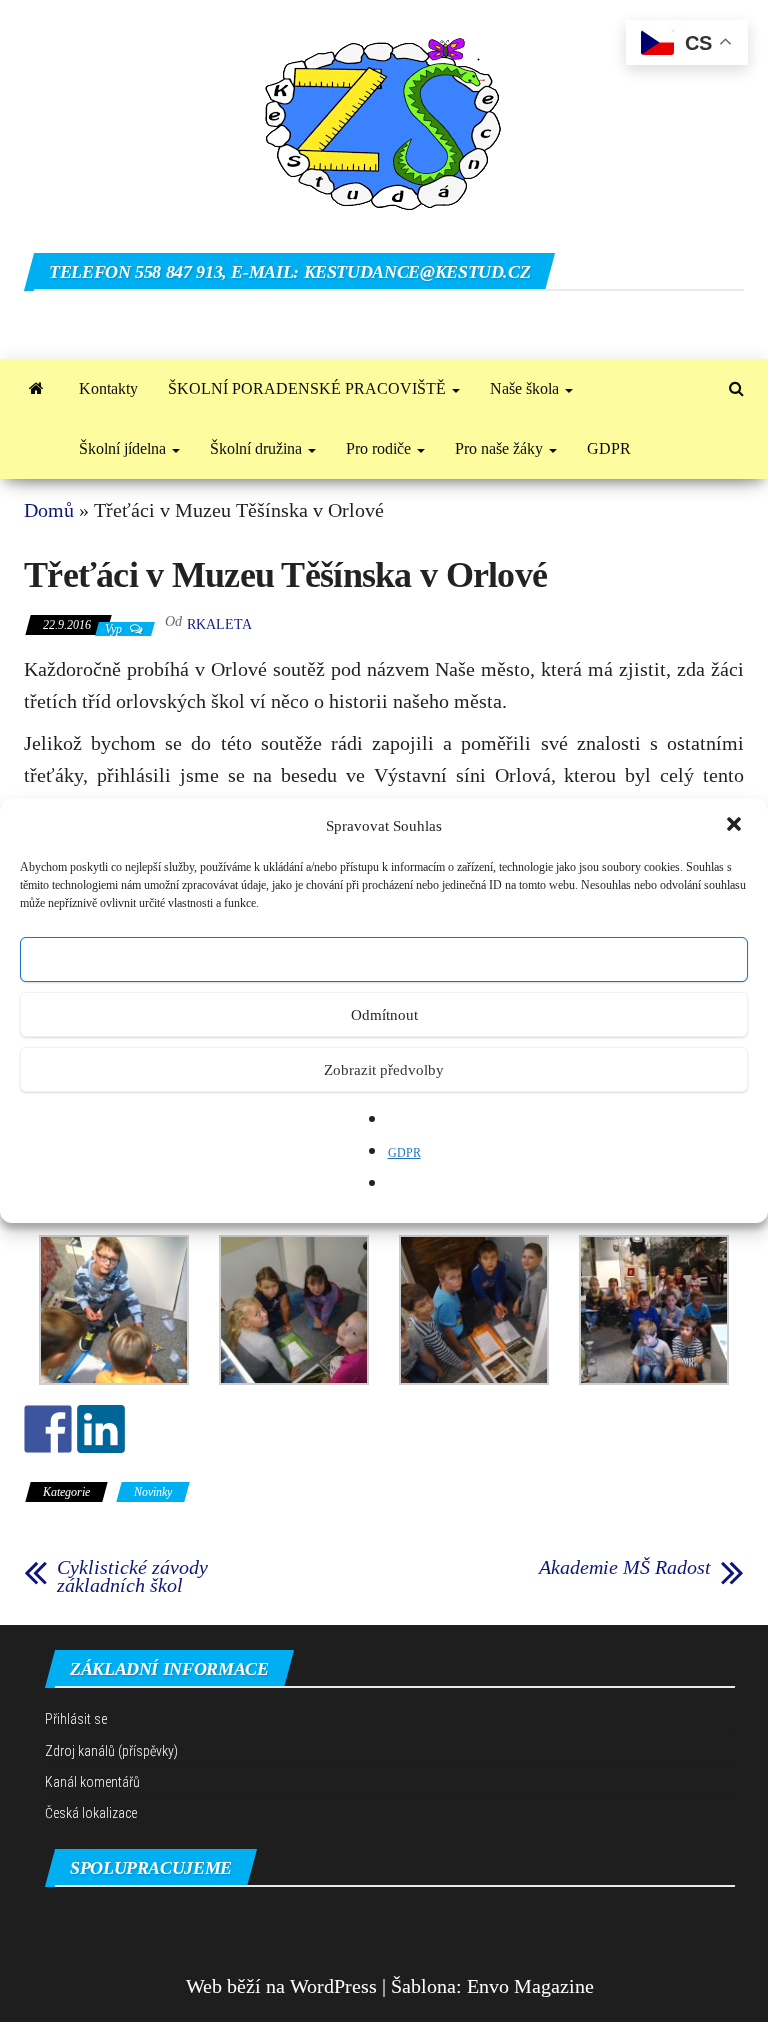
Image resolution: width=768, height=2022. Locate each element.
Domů (49, 510)
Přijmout (384, 960)
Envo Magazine (530, 1986)
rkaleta (219, 624)
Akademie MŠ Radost (625, 1567)
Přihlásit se (76, 1719)
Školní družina (258, 448)
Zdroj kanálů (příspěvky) (111, 1751)
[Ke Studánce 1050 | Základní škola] (36, 389)
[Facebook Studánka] (48, 1429)
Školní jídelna (124, 448)
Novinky (153, 1492)
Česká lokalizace (91, 1813)
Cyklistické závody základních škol (132, 1576)
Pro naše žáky (501, 448)
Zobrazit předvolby (384, 1070)
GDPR (404, 1153)
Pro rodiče (380, 448)
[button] (736, 826)
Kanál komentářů (92, 1782)
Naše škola (526, 388)
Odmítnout (384, 1015)
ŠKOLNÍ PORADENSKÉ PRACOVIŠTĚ (309, 388)
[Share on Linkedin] (101, 1429)
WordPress (333, 1986)
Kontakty (108, 388)
